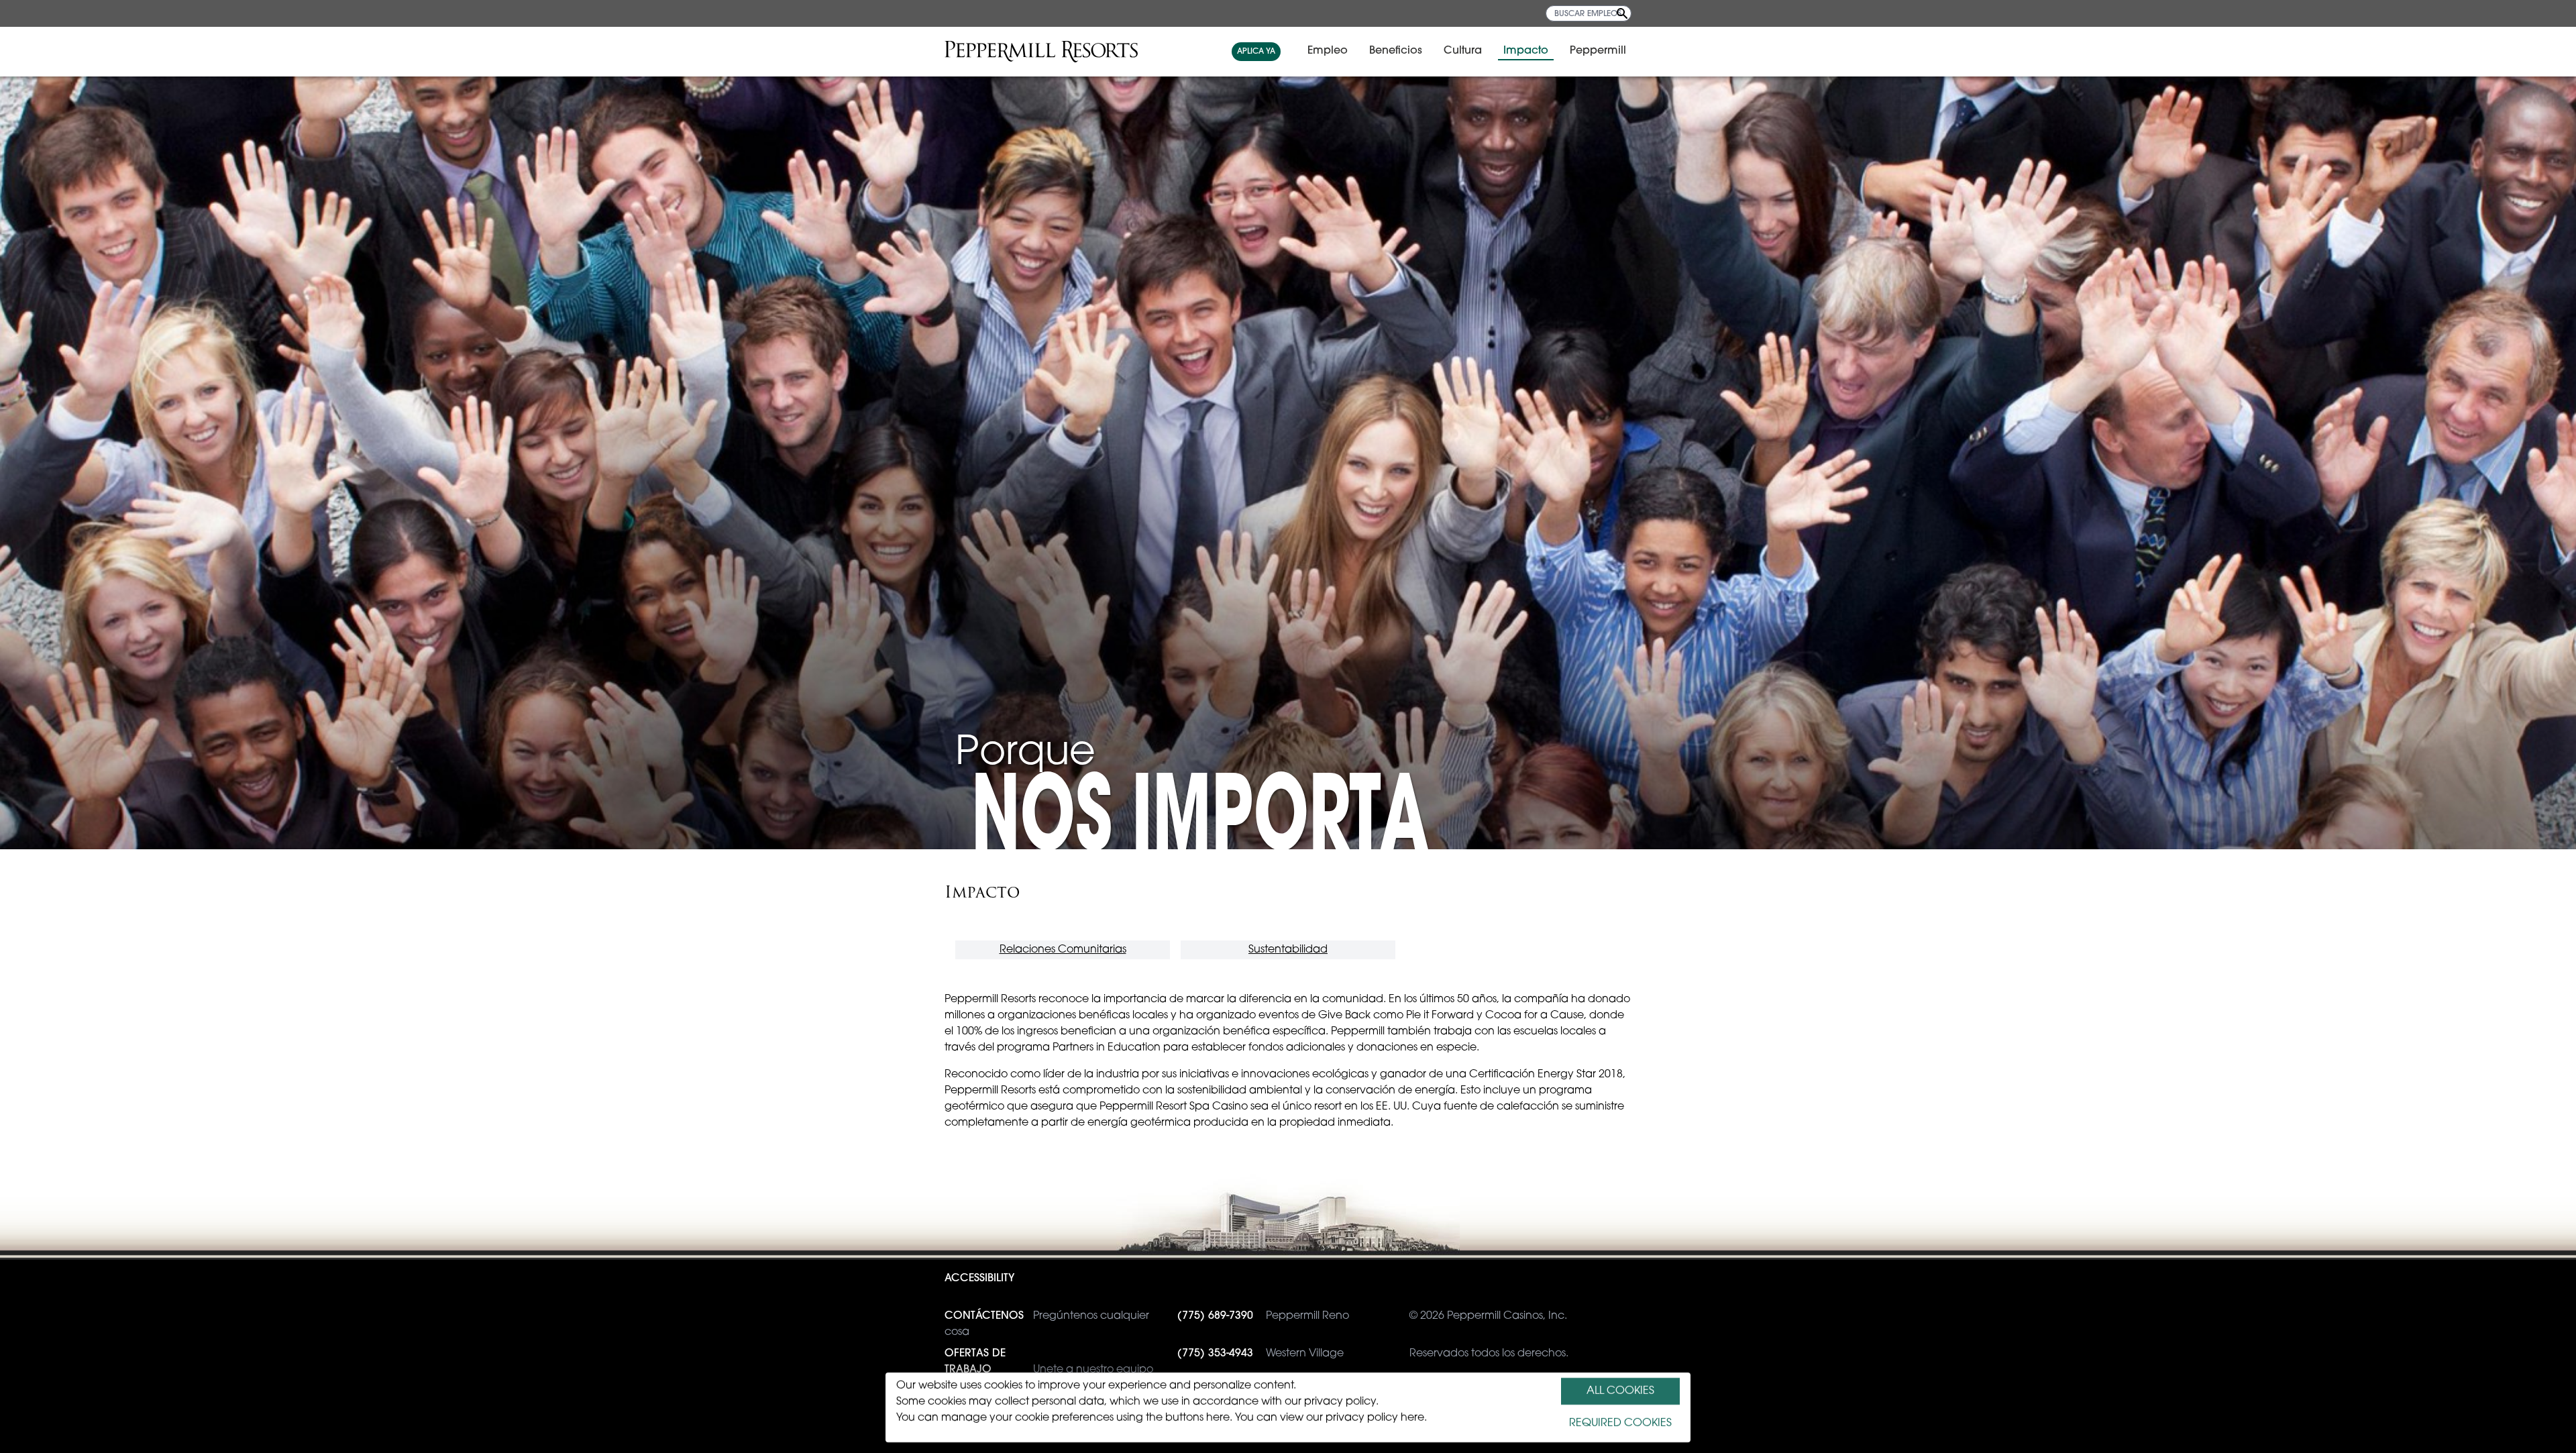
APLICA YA (1256, 52)
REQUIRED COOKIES (1620, 1423)
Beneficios (1396, 51)
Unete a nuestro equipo (1049, 1362)
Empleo (1328, 51)
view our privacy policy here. (1353, 1418)
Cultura (1463, 51)
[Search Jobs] (1622, 13)
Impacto (1526, 51)
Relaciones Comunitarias (1063, 950)
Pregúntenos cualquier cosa (1047, 1324)
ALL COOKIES (1620, 1391)
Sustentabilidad (1288, 950)
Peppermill (1598, 51)
